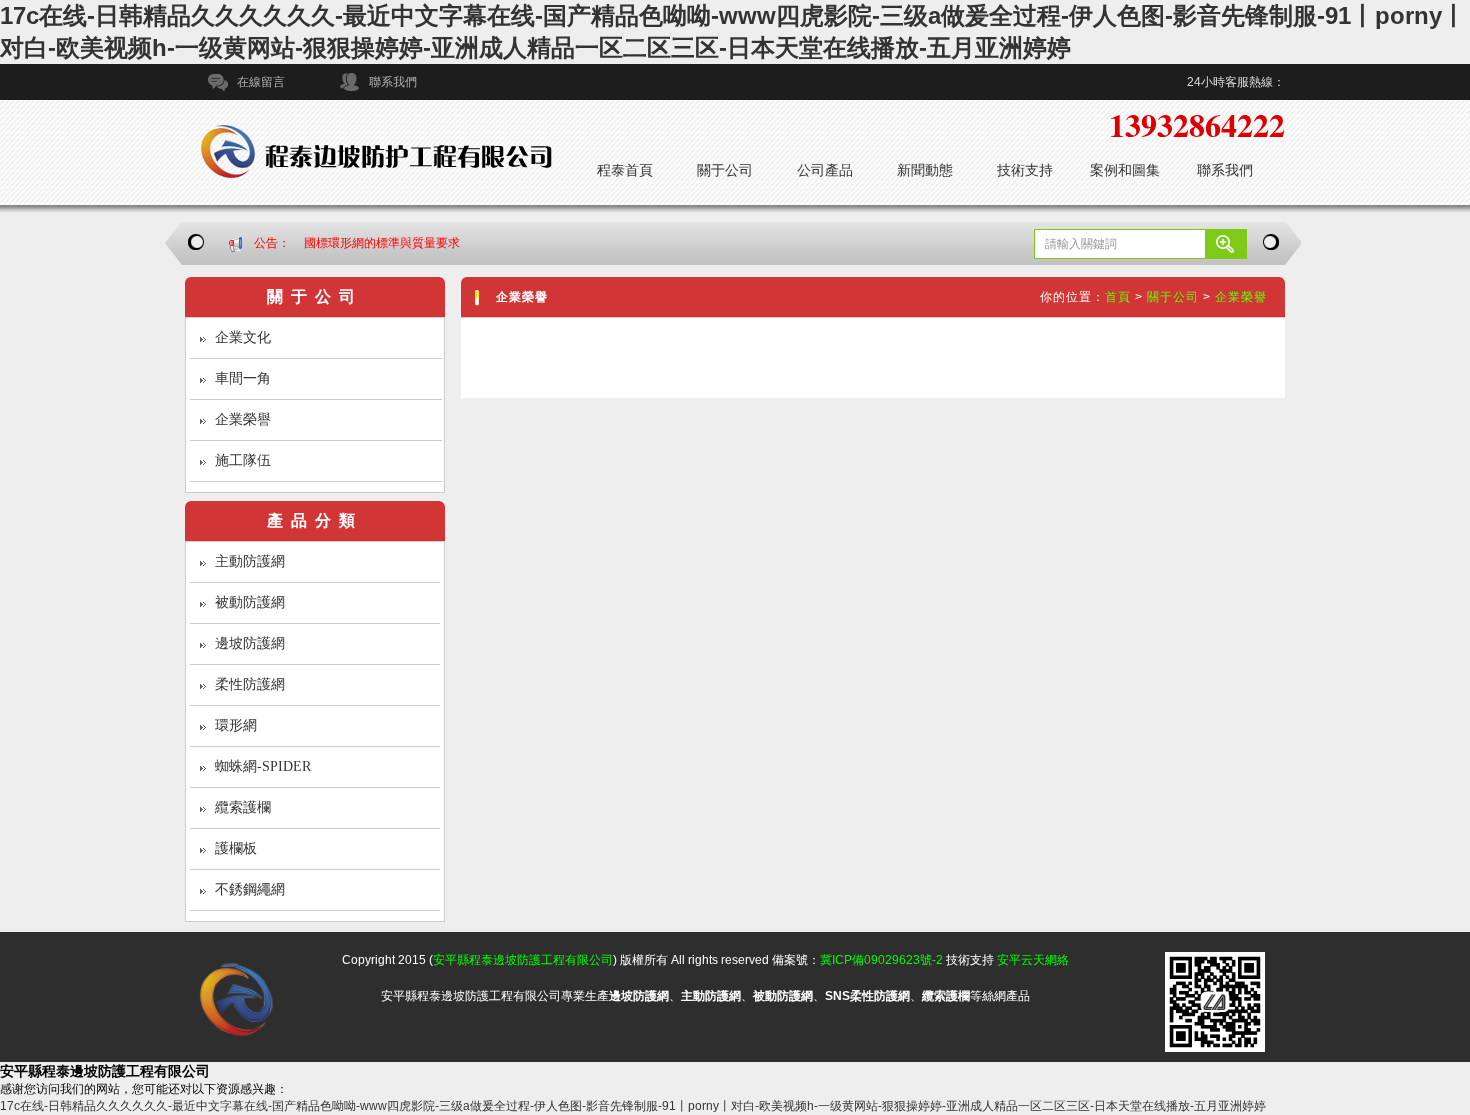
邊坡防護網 (250, 643)
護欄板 (236, 848)
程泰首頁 (625, 170)
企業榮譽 (243, 419)
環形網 (236, 725)
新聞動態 (925, 170)
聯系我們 (393, 82)
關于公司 (725, 170)
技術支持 (1025, 170)
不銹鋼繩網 (250, 889)
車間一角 (243, 378)
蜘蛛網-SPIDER (263, 766)
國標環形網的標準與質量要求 (382, 243)
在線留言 (261, 82)
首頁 (1118, 297)
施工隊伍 (243, 460)
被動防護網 (250, 602)
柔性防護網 (250, 684)
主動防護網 (250, 561)
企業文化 (243, 337)
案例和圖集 (1125, 170)
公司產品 (825, 170)
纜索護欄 (243, 807)
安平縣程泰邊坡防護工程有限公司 (523, 960)
